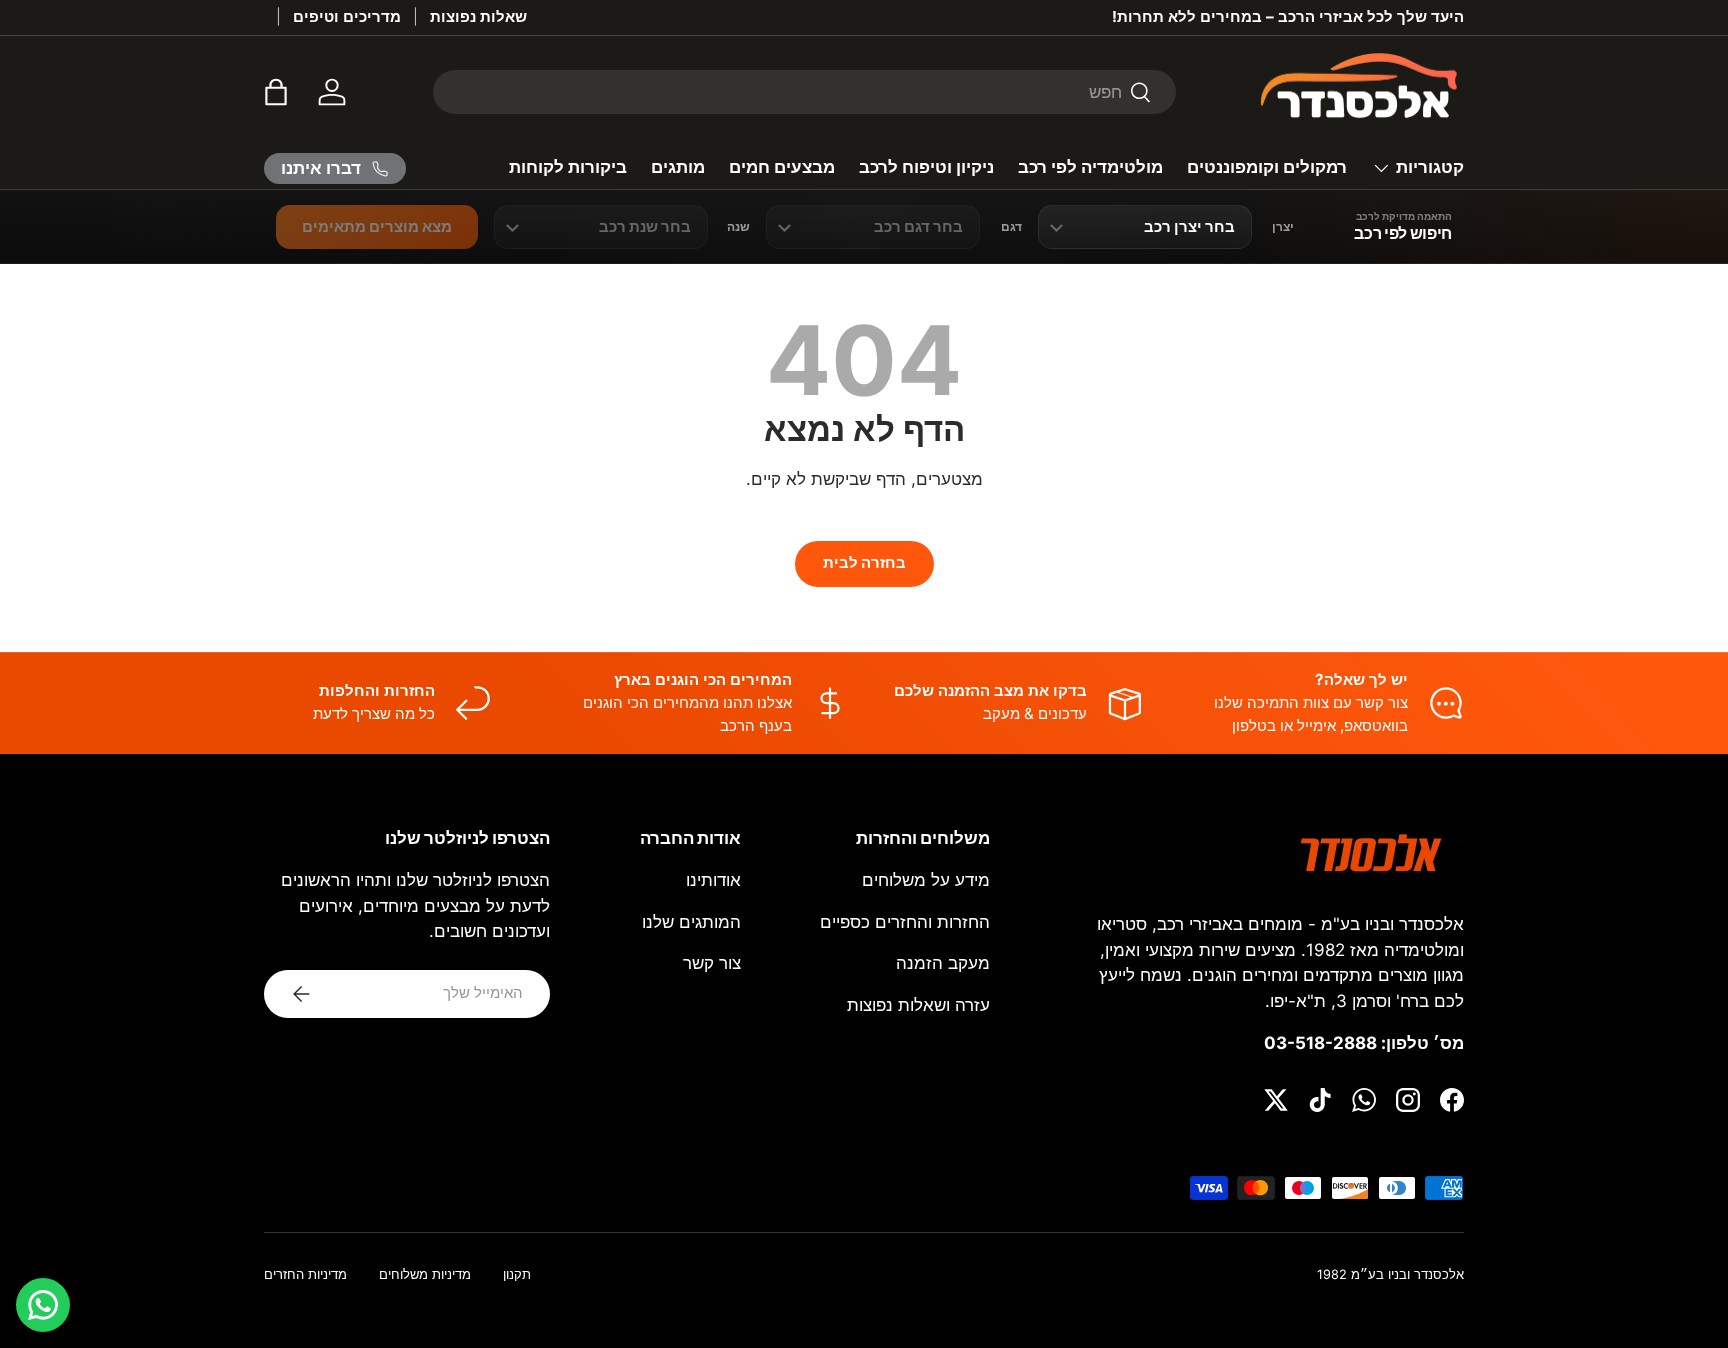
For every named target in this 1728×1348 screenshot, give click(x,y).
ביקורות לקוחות (568, 167)
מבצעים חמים (782, 167)
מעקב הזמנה (943, 963)
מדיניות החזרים (305, 1274)
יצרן (1283, 227)
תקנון (517, 1274)
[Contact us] (43, 1305)
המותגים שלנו (691, 922)
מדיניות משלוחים (425, 1274)
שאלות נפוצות (478, 16)
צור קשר (712, 963)
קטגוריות (1430, 167)
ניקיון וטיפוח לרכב (926, 167)
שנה (738, 227)
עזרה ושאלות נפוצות (918, 1005)
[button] (276, 92)
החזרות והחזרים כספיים (905, 922)
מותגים (678, 167)
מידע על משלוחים (926, 880)
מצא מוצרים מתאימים (377, 226)
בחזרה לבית (864, 563)
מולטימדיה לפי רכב (1090, 167)
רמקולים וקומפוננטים (1267, 167)
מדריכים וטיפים (347, 16)
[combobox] (804, 92)
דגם (1011, 227)
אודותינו (713, 880)
